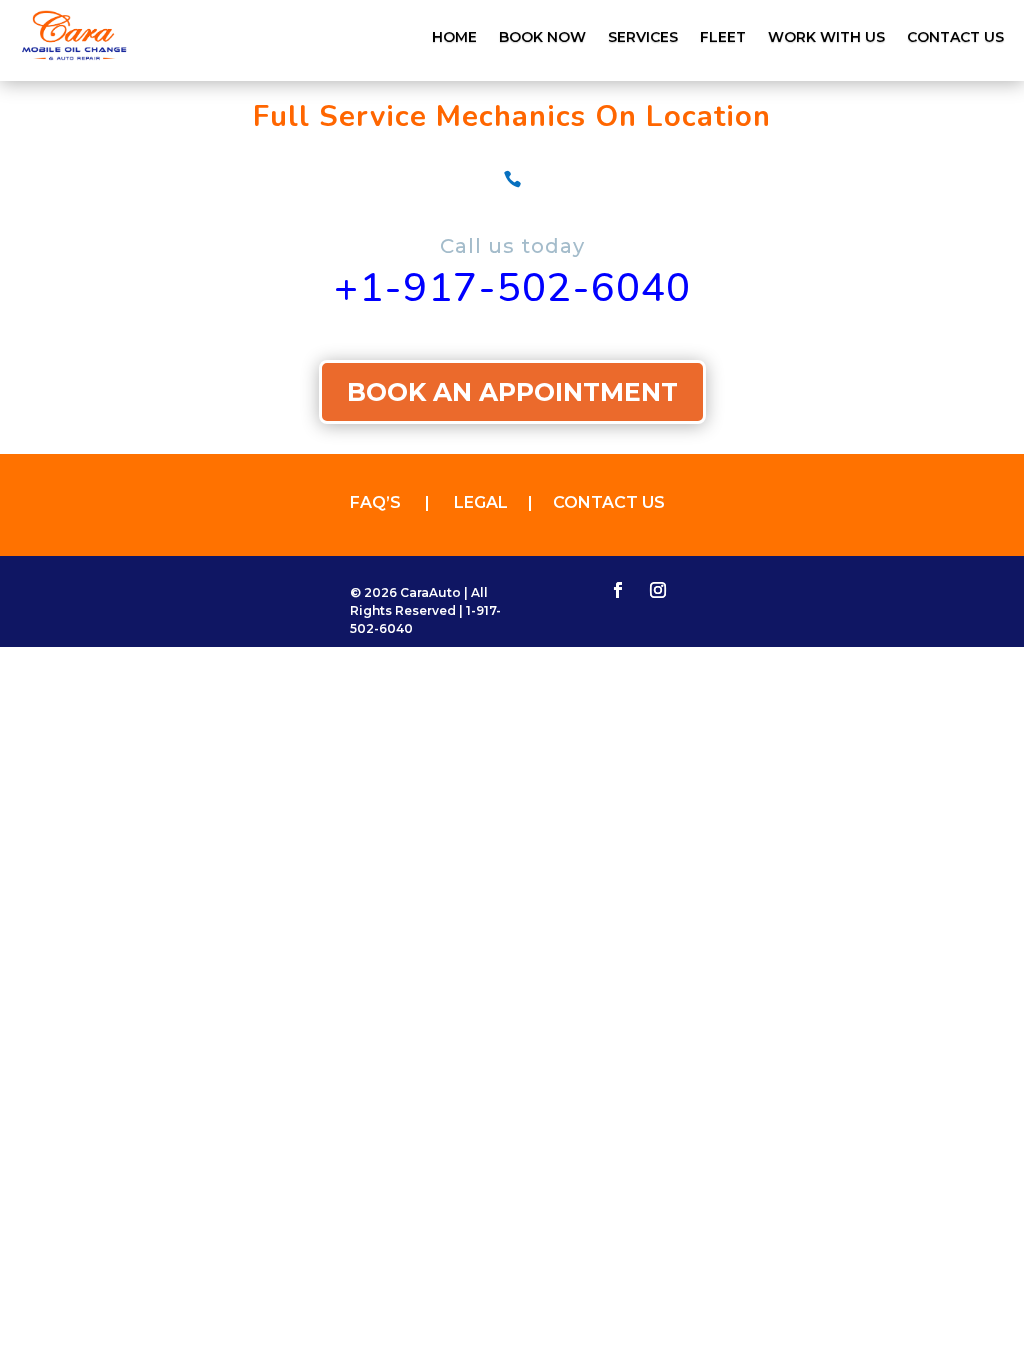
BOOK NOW (542, 37)
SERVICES (643, 37)
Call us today (512, 246)
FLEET (723, 37)
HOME (454, 37)
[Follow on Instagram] (658, 590)
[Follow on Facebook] (618, 590)
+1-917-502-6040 (512, 288)
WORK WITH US (826, 37)
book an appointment (512, 392)
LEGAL (491, 502)
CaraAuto (430, 592)
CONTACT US (955, 37)
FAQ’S (387, 502)
